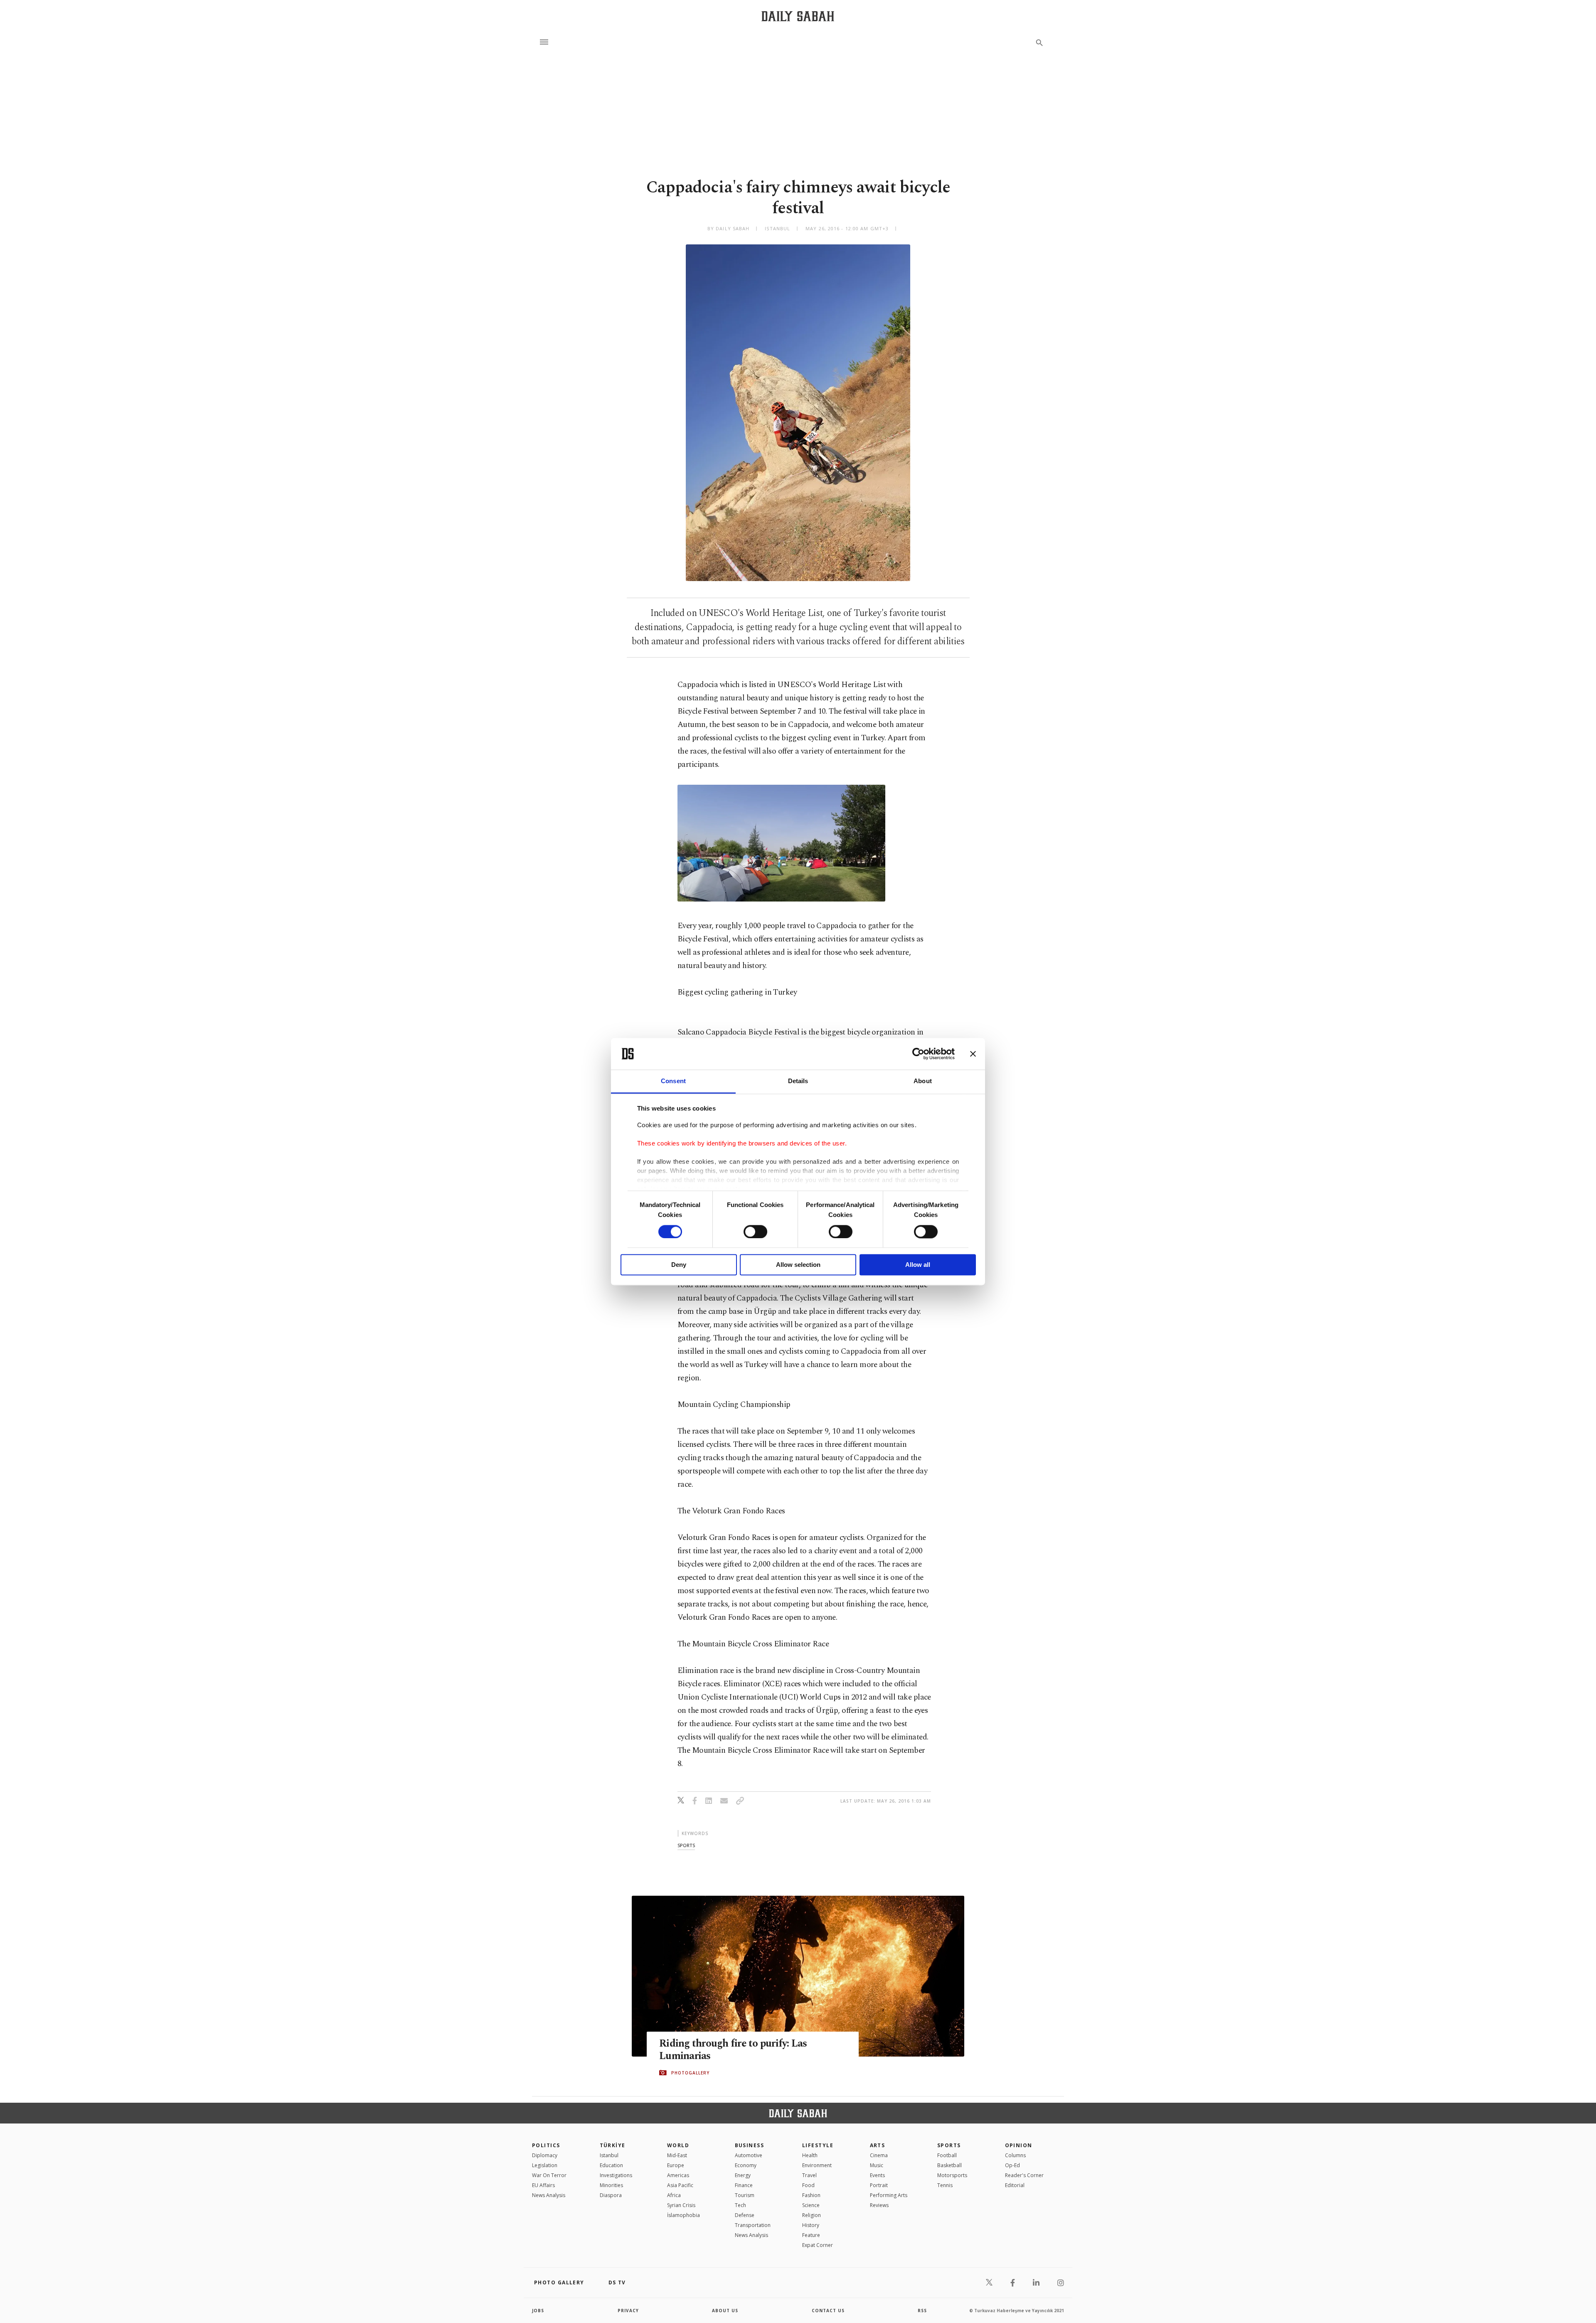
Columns (1015, 2155)
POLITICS (546, 2145)
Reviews (879, 2205)
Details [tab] (798, 1081)
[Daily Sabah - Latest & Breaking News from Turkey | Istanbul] (798, 16)
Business (750, 2145)
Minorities (611, 2185)
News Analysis (549, 2195)
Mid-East (677, 2155)
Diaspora (611, 2195)
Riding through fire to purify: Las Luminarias (733, 2050)
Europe (676, 2165)
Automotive (749, 2155)
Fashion (811, 2195)
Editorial (1015, 2185)
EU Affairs (543, 2185)
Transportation (753, 2225)
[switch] (755, 1232)
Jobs (538, 2311)
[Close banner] (973, 1054)
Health (810, 2155)
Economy (746, 2165)
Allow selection (798, 1265)
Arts (878, 2145)
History (811, 2225)
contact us (828, 2311)
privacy (628, 2311)
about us (725, 2311)
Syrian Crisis (681, 2205)
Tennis (945, 2185)
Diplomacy (545, 2155)
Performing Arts (889, 2195)
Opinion (1019, 2145)
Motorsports (952, 2175)
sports (686, 1845)
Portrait (879, 2185)
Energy (743, 2175)
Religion (812, 2215)
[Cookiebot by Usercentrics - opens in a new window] (918, 1054)
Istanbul (609, 2155)
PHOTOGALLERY (690, 2073)
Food (808, 2185)
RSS (922, 2311)
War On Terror (549, 2175)
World (678, 2145)
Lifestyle (818, 2145)
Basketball (949, 2165)
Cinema (879, 2155)
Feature (811, 2235)
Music (877, 2165)
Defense (745, 2215)
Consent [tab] (673, 1081)
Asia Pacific (680, 2185)
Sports (949, 2145)
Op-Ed (1012, 2165)
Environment (817, 2165)
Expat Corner (818, 2245)
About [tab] (923, 1081)
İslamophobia (683, 2215)
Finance (744, 2185)
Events (877, 2175)
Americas (678, 2175)
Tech (740, 2205)
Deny (679, 1265)
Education (611, 2165)
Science (811, 2205)
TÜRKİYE (613, 2145)
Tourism (745, 2195)
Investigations (616, 2175)
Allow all (918, 1265)
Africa (674, 2195)
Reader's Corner (1024, 2175)
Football (947, 2155)
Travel (809, 2175)
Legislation (545, 2165)
